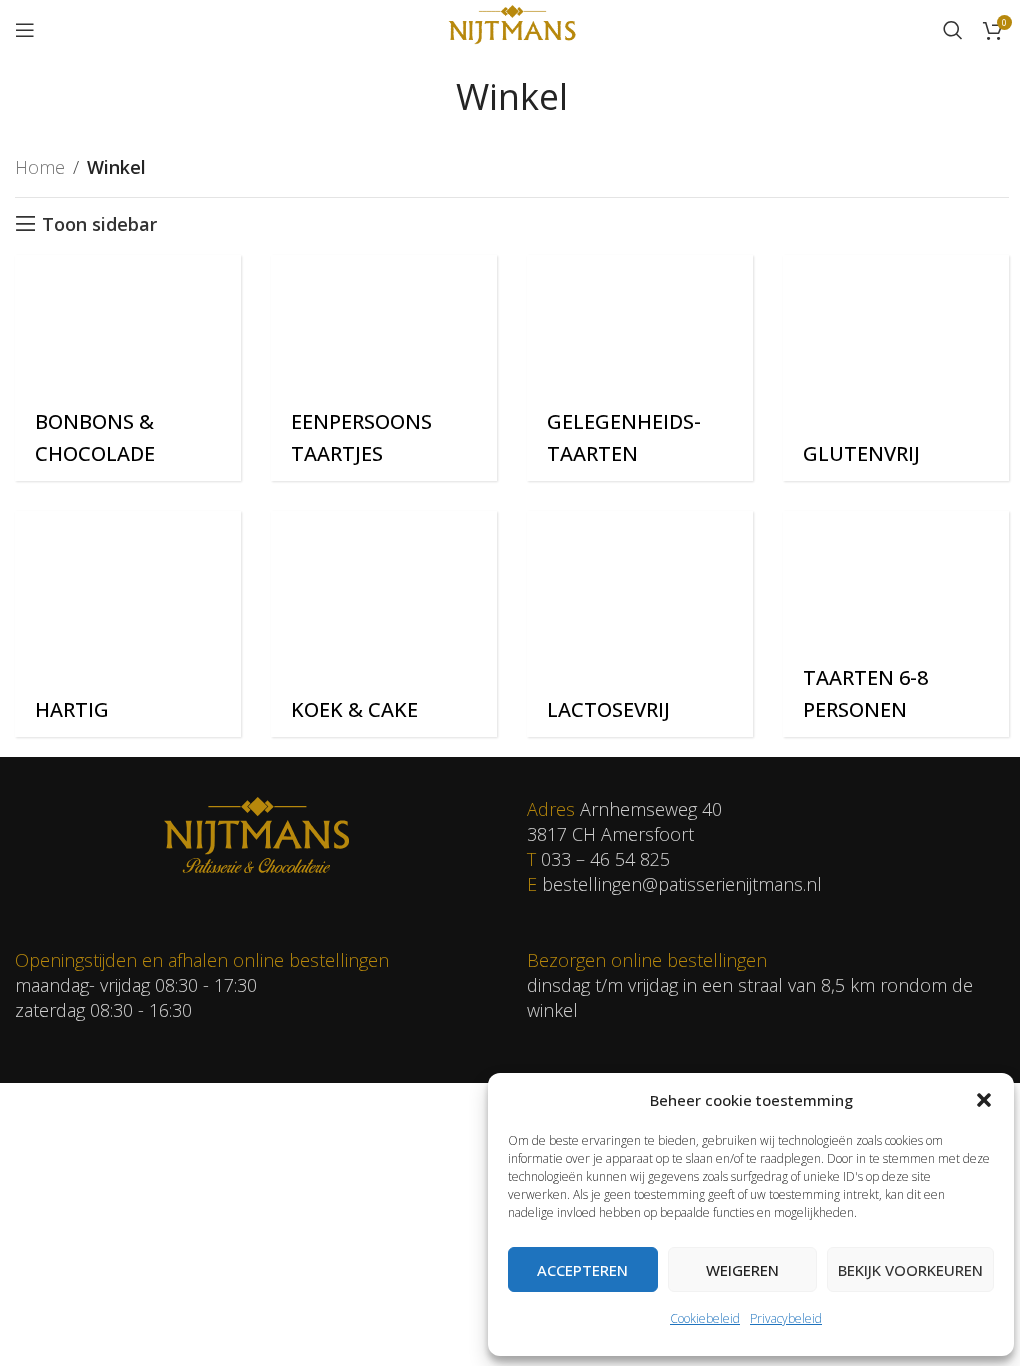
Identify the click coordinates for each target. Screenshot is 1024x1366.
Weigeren (742, 1270)
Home (40, 167)
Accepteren (582, 1270)
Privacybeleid (786, 1318)
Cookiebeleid (705, 1318)
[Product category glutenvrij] (896, 368)
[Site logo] (511, 28)
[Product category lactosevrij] (640, 624)
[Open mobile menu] (25, 30)
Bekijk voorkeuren (910, 1270)
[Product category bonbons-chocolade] (128, 368)
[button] (984, 1100)
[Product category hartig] (128, 624)
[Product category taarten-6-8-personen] (896, 624)
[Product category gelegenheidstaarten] (640, 368)
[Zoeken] (953, 30)
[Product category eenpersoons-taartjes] (384, 368)
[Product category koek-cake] (384, 624)
